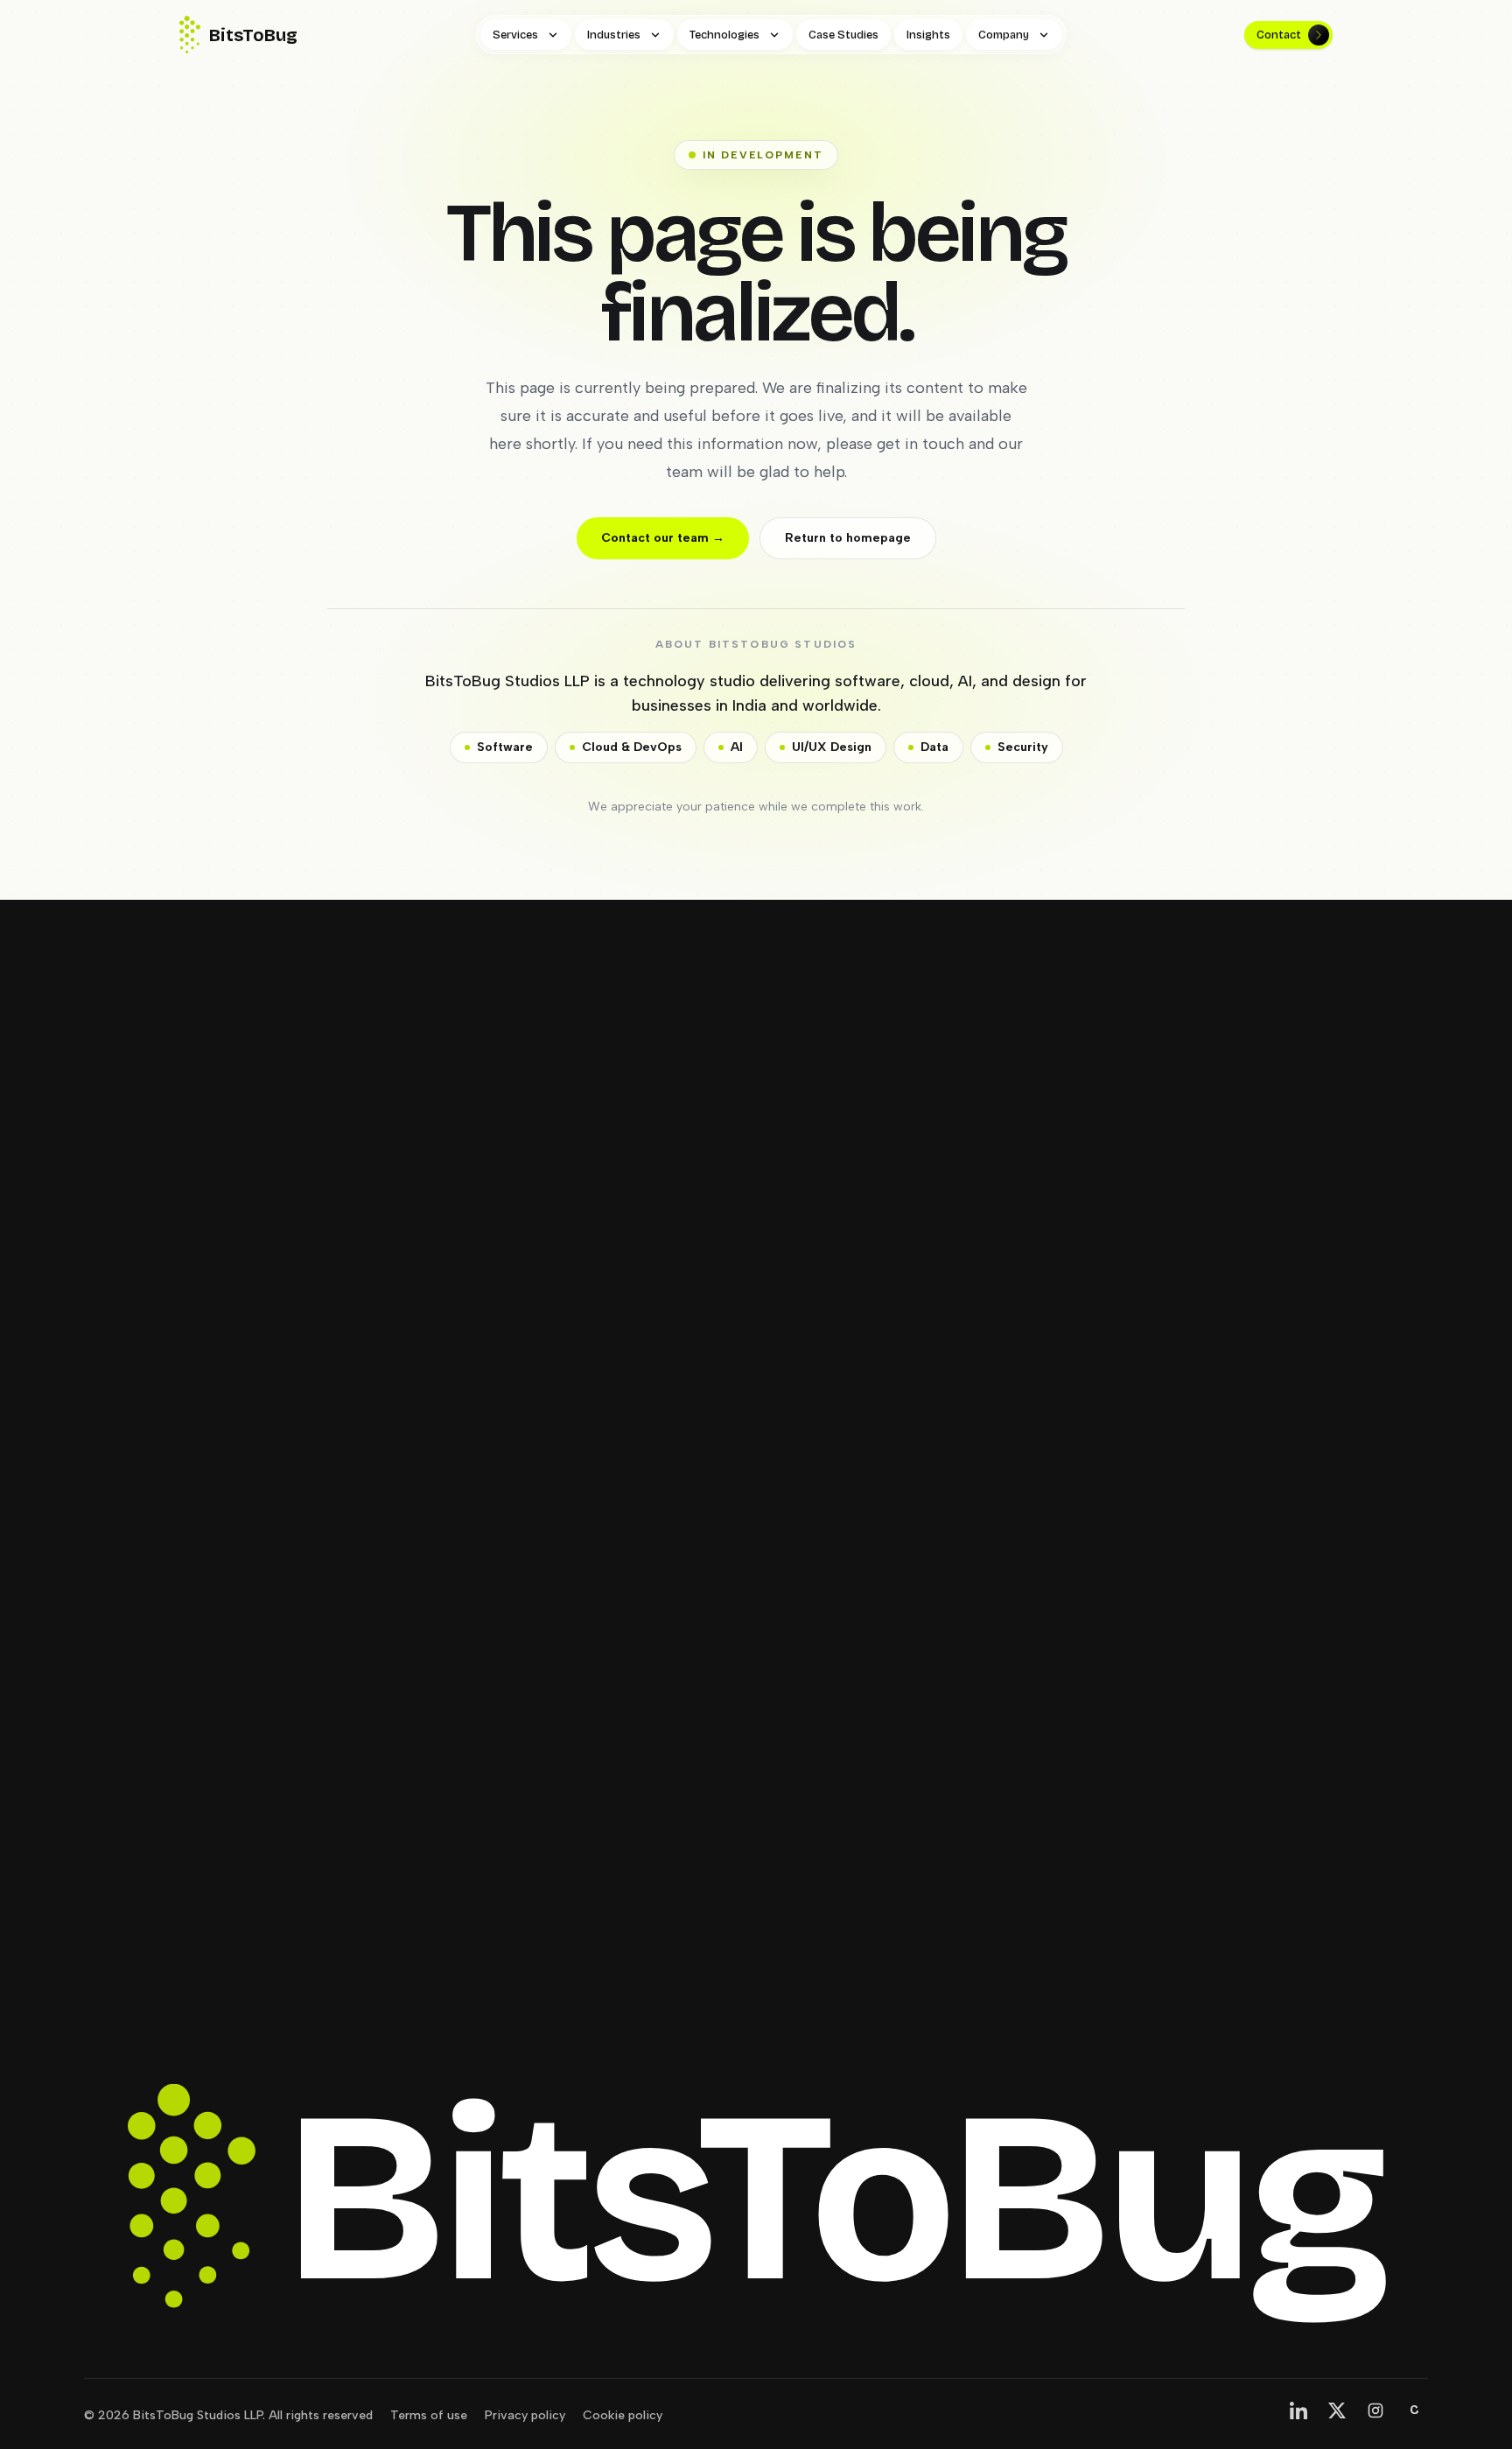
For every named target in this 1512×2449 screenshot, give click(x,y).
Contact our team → (663, 538)
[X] (1337, 2410)
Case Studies (843, 35)
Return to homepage (848, 538)
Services (515, 35)
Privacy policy (525, 2415)
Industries (614, 35)
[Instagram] (1375, 2410)
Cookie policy (623, 2415)
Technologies (724, 35)
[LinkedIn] (1298, 2410)
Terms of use (429, 2415)
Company (1004, 35)
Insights (928, 35)
